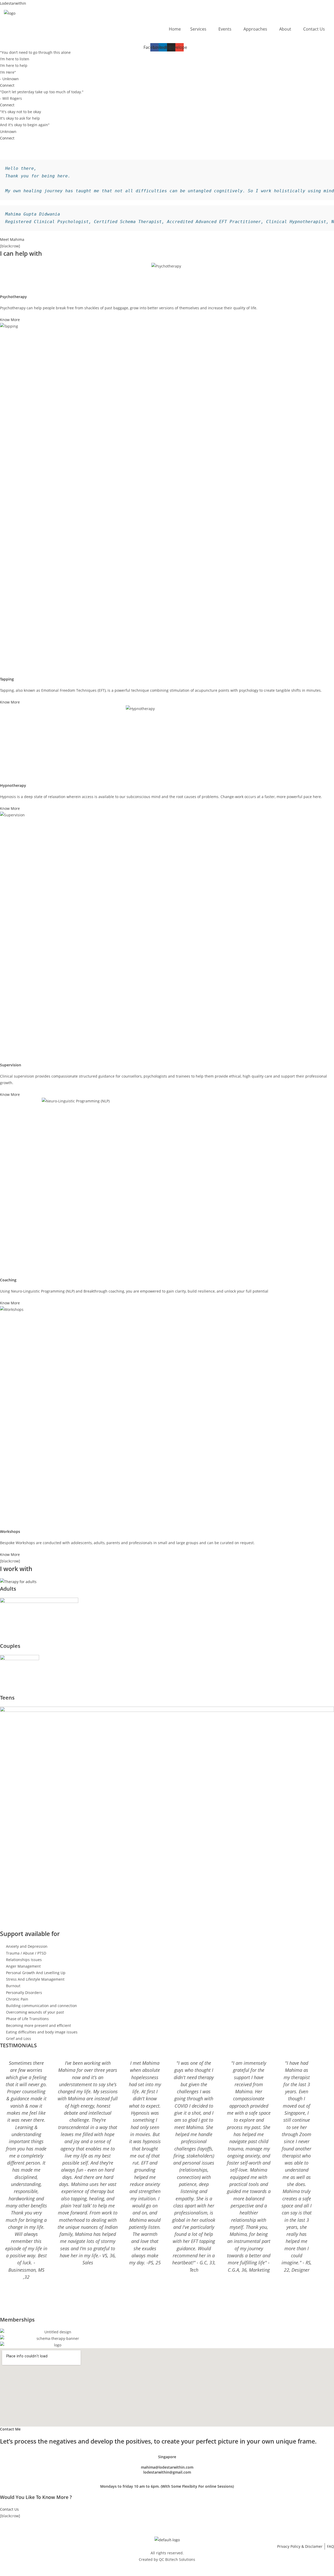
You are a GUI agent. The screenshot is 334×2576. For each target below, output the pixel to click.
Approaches (255, 29)
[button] (200, 29)
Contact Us (314, 29)
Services (198, 29)
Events (225, 29)
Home (175, 29)
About (285, 29)
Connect (7, 85)
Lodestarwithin (13, 3)
